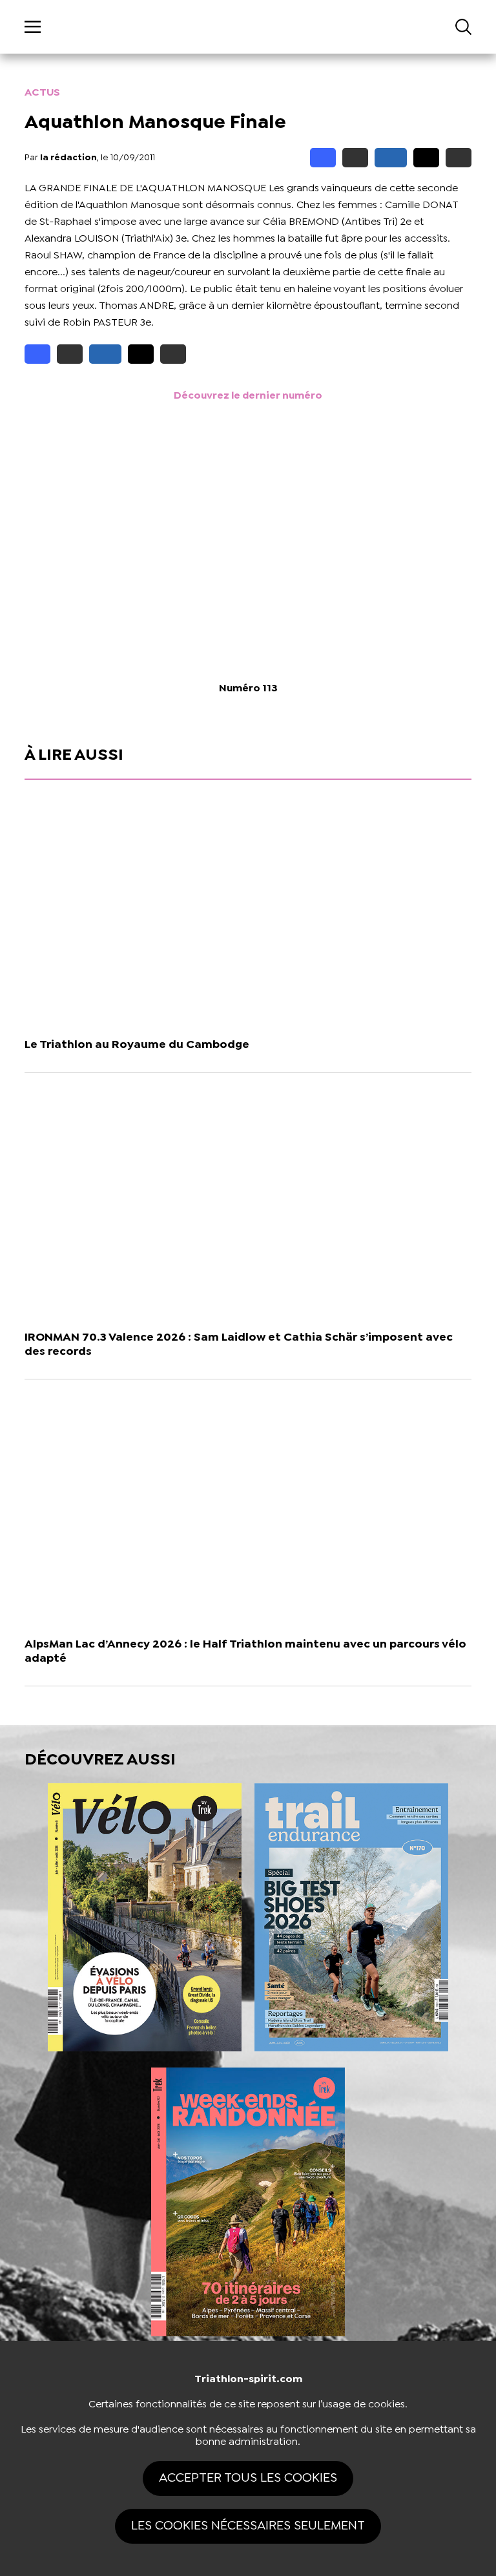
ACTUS (42, 93)
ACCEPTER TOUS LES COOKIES (248, 2478)
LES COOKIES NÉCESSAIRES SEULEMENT (248, 2526)
